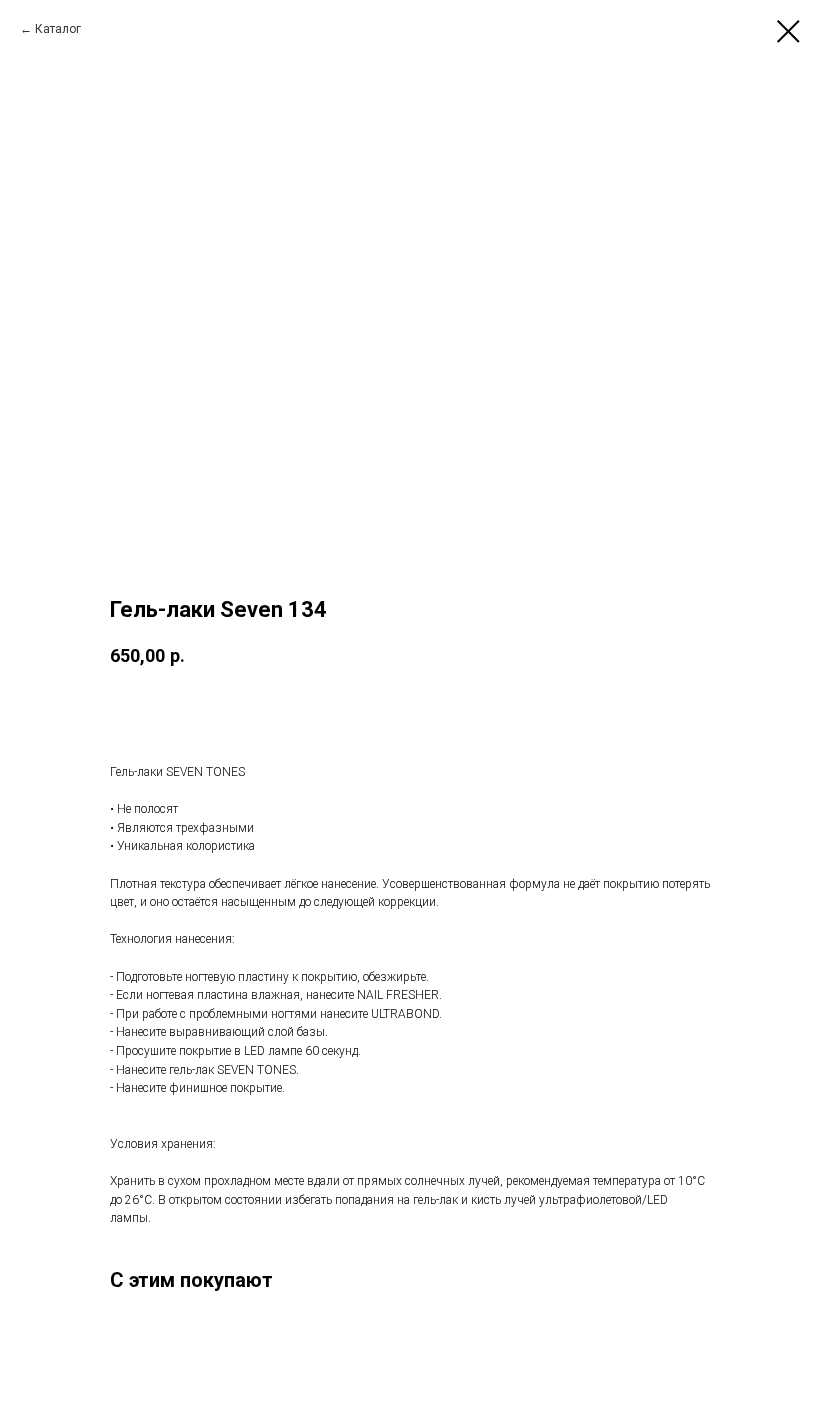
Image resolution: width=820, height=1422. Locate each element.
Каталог (58, 29)
